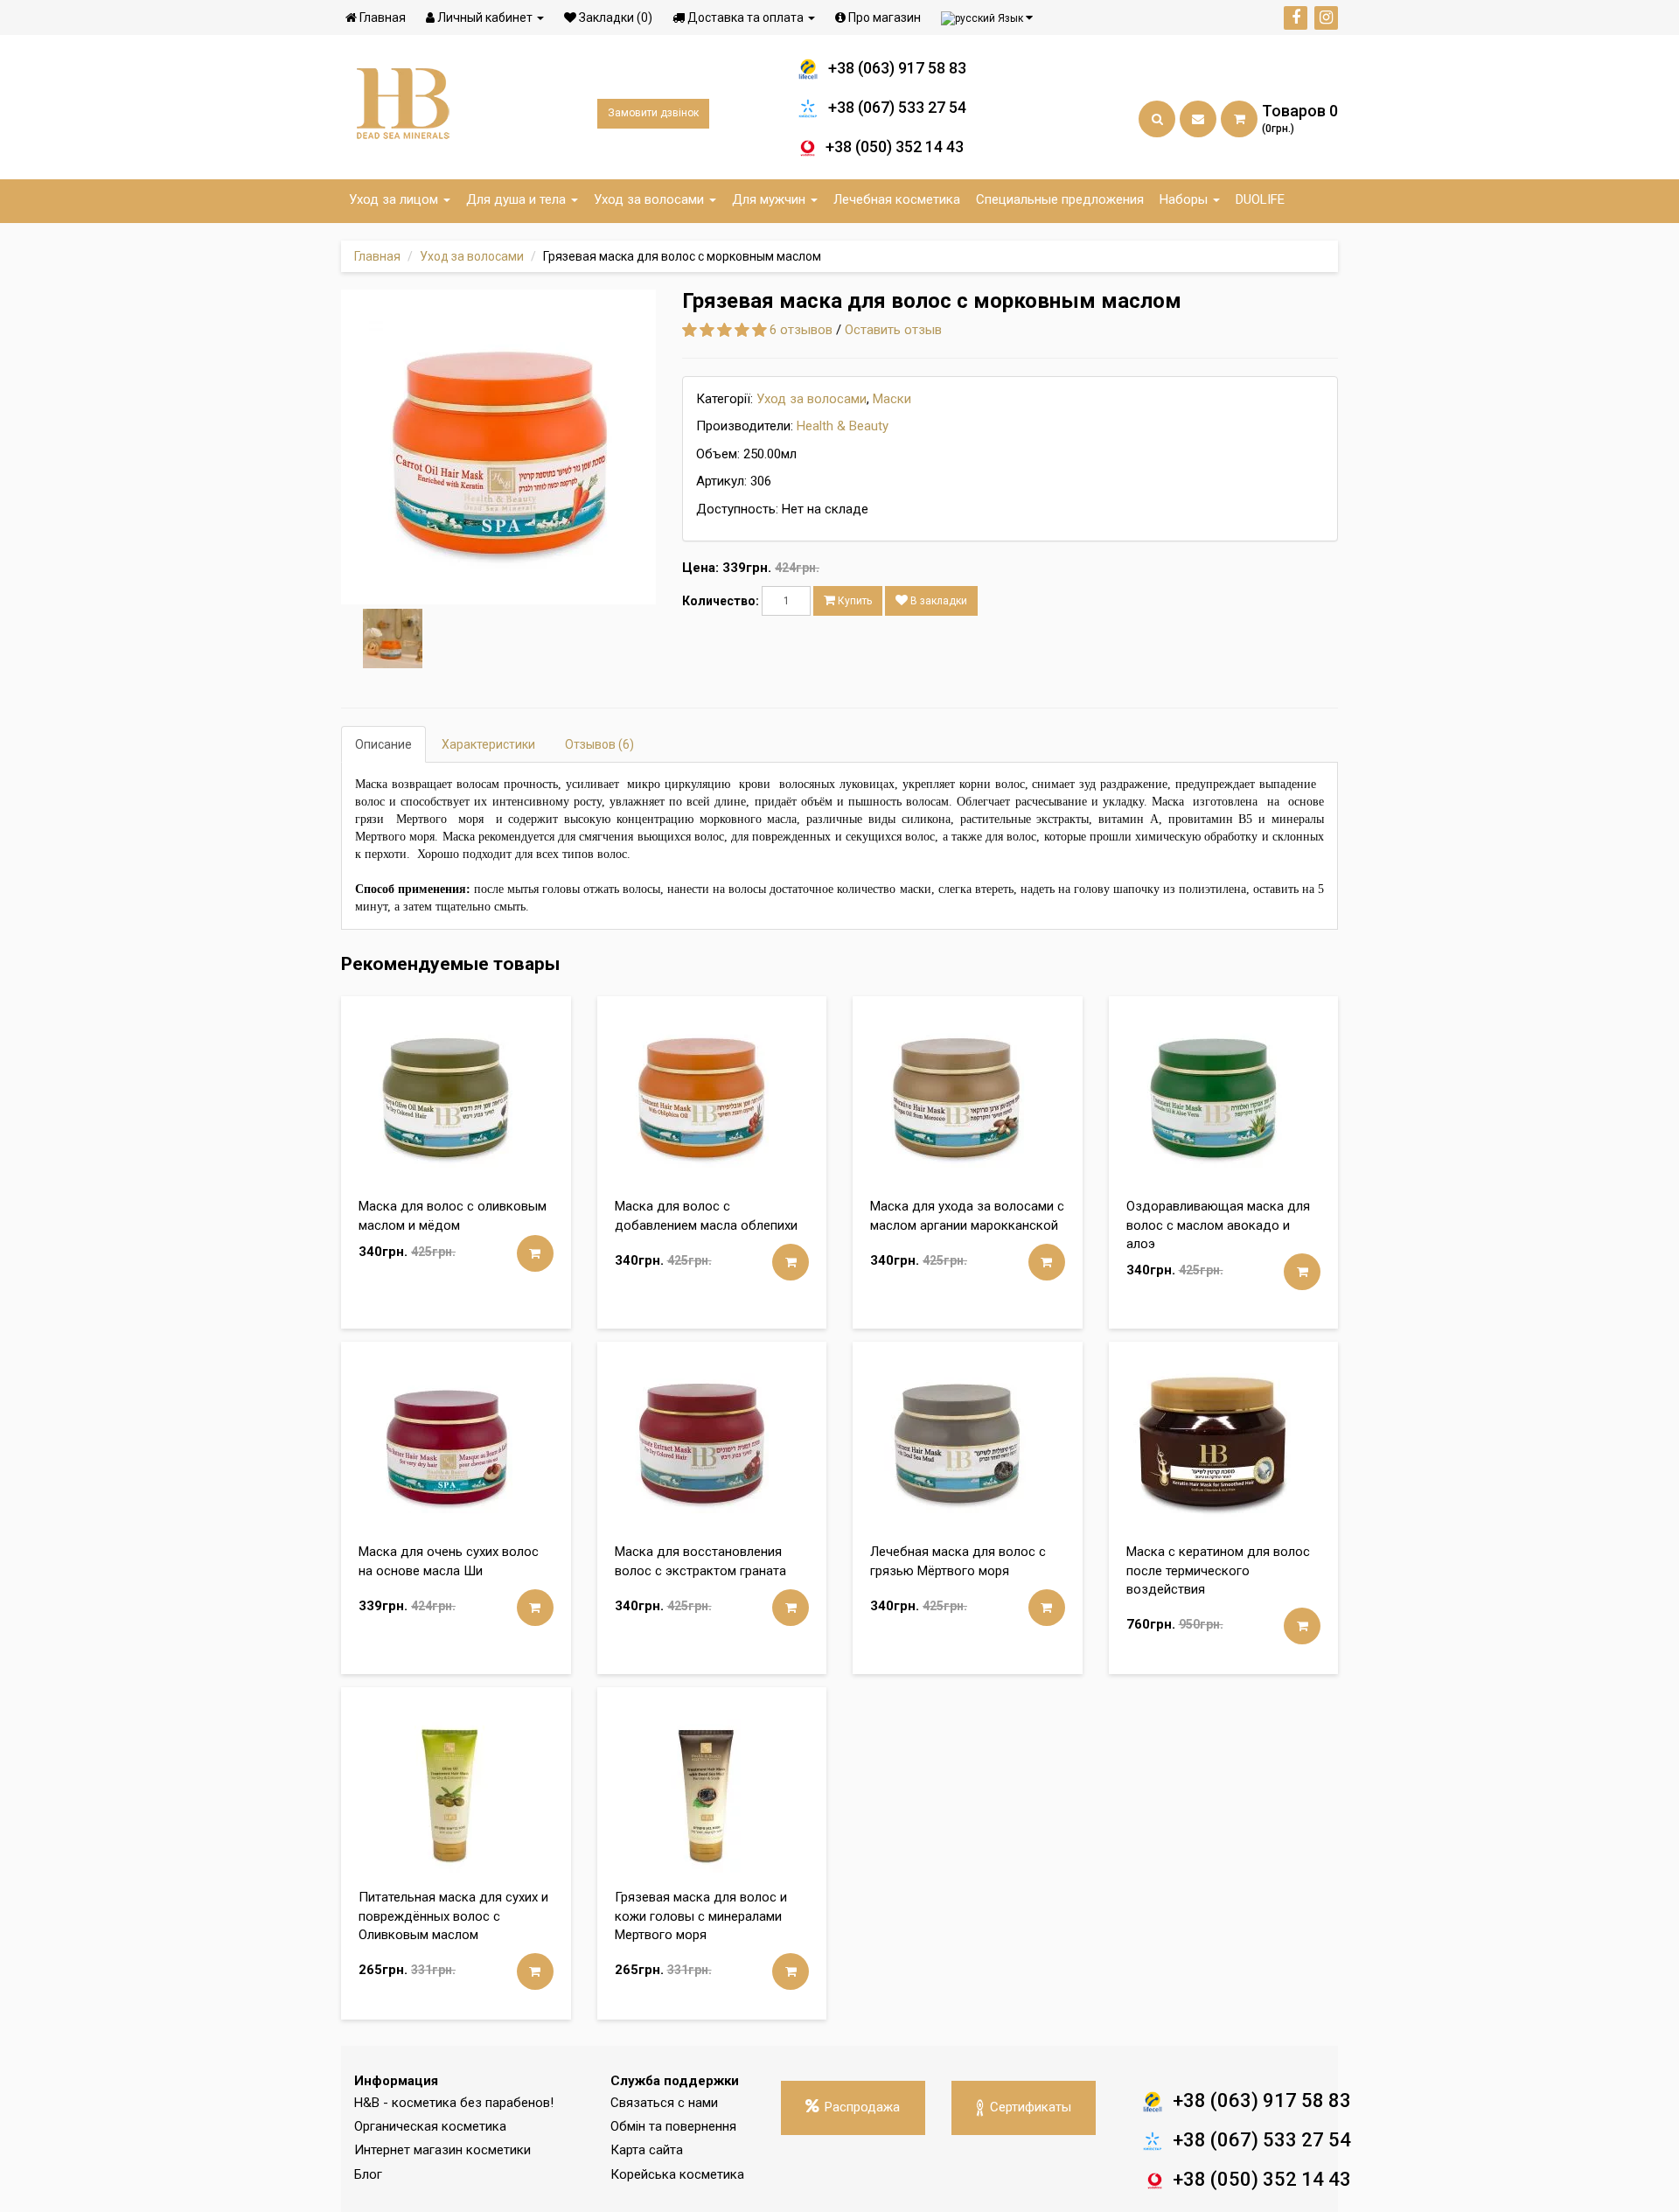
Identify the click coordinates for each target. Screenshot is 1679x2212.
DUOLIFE (1260, 199)
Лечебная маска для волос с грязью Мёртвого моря (958, 1561)
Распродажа (862, 2107)
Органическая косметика (430, 2126)
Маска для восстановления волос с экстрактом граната (700, 1561)
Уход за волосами (651, 199)
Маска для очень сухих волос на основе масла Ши (449, 1561)
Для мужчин (770, 199)
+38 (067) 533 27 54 (897, 107)
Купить (853, 601)
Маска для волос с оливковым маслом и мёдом (453, 1215)
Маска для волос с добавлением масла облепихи (706, 1215)
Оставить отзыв (893, 330)
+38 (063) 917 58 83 (897, 68)
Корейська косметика (677, 2174)
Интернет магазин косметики (442, 2150)
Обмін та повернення (673, 2126)
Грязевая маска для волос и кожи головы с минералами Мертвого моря (701, 1916)
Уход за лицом (395, 199)
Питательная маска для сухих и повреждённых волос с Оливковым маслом (453, 1916)
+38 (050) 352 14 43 (895, 147)
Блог (368, 2174)
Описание (383, 744)
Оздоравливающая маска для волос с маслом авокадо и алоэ (1218, 1225)
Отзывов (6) (599, 744)
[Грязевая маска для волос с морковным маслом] (498, 447)
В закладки (937, 601)
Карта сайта (647, 2150)
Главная (377, 256)
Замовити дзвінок (653, 113)
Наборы (1185, 199)
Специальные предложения (1060, 199)
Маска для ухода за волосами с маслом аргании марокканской (967, 1215)
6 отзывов (801, 330)
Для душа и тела (518, 199)
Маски (892, 399)
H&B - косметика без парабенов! (454, 2103)
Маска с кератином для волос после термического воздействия (1218, 1570)
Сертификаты (1031, 2107)
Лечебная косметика (897, 199)
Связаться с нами (664, 2103)
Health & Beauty (843, 426)
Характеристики (488, 744)
